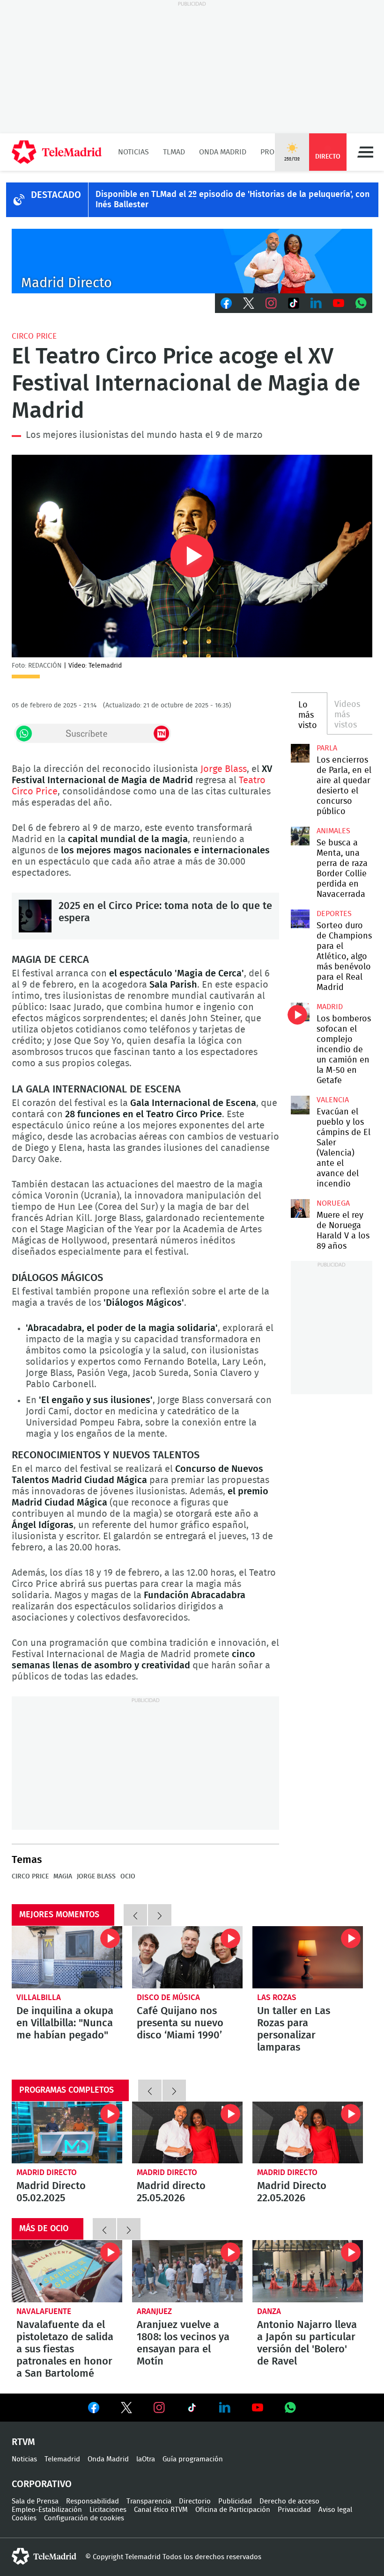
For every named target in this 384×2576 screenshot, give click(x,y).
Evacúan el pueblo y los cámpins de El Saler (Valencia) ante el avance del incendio (300, 1105)
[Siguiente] (160, 1915)
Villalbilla (39, 1997)
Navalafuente (44, 2311)
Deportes (334, 914)
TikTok (294, 303)
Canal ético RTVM (161, 2510)
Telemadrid (62, 2459)
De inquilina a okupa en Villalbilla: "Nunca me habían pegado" (67, 1957)
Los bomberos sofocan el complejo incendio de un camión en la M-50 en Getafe (300, 1012)
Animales (333, 831)
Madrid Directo (47, 2172)
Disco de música (168, 1997)
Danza (269, 2311)
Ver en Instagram (159, 2408)
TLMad (174, 152)
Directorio (195, 2501)
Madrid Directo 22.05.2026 (308, 2133)
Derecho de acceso (289, 2501)
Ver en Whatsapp (290, 2408)
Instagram (271, 303)
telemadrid (44, 2556)
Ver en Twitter (126, 2409)
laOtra (146, 2459)
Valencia (333, 1100)
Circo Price (34, 336)
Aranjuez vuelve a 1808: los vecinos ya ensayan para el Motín (187, 2271)
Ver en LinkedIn (225, 2408)
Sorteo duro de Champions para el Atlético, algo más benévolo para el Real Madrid (300, 919)
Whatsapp (361, 303)
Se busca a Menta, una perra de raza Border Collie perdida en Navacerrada (300, 836)
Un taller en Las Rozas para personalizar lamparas (308, 1957)
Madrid (330, 1007)
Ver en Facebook (94, 2409)
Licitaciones (108, 2510)
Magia (63, 1877)
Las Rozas (277, 1997)
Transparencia (149, 2501)
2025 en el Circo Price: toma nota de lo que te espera (35, 916)
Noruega (333, 1203)
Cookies (24, 2518)
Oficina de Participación (233, 2510)
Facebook (226, 303)
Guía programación (193, 2459)
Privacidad (294, 2510)
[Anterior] (135, 1915)
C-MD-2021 (192, 261)
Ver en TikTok (192, 2409)
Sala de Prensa (35, 2501)
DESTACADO (56, 195)
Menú (365, 152)
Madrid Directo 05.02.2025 (67, 2133)
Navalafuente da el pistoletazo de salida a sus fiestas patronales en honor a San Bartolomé (67, 2271)
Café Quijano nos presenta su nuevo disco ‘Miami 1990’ (187, 1957)
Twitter (249, 303)
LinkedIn (316, 303)
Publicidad (235, 2501)
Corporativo (42, 2484)
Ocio (128, 1877)
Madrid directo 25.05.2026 (187, 2133)
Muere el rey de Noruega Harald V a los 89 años (300, 1208)
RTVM (23, 2442)
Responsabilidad (92, 2501)
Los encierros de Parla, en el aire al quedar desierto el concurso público (300, 753)
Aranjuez (154, 2311)
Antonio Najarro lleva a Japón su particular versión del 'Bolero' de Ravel (308, 2271)
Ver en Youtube (258, 2408)
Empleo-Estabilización (47, 2510)
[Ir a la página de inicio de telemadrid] (57, 152)
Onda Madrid (223, 152)
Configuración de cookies (84, 2518)
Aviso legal (335, 2510)
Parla (327, 748)
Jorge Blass (224, 769)
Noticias (133, 152)
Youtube (339, 303)
